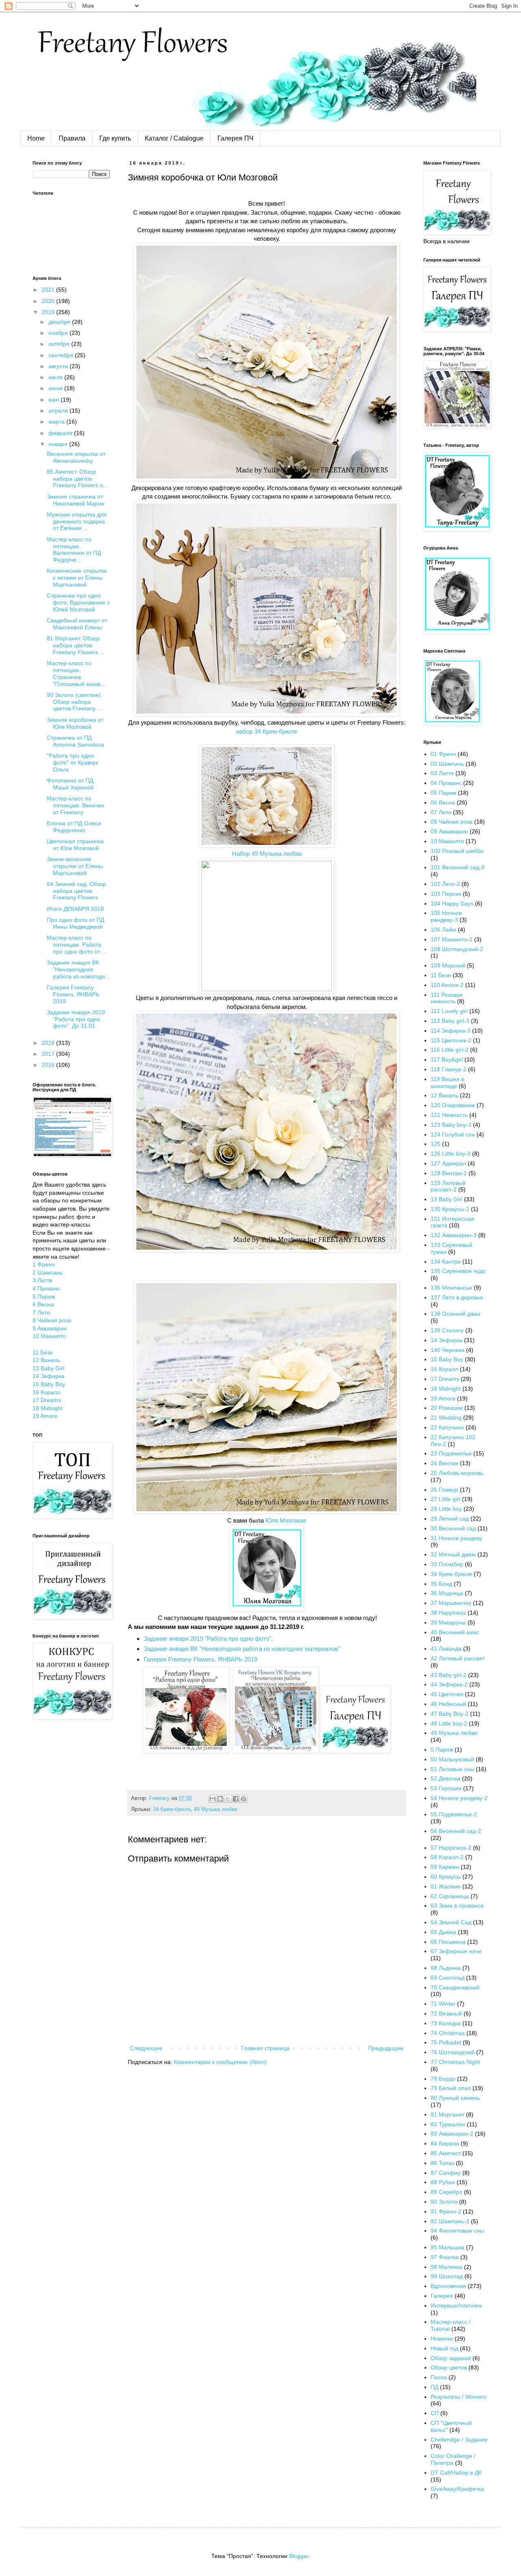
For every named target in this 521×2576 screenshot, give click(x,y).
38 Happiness (448, 1613)
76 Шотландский (453, 2052)
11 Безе (43, 1352)
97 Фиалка (445, 2257)
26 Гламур (444, 1490)
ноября (59, 333)
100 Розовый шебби (457, 851)
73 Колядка (446, 2023)
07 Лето (441, 812)
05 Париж (443, 793)
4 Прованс (46, 1288)
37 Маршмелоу (451, 1603)
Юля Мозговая (286, 1520)
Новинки (442, 2339)
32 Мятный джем (453, 1554)
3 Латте (43, 1280)
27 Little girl (445, 1499)
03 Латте (442, 773)
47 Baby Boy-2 (450, 1714)
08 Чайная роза (452, 822)
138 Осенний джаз (455, 1314)
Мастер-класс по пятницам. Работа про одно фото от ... (77, 945)
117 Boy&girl (447, 1059)
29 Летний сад (450, 1519)
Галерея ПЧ (235, 138)
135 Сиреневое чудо (458, 1271)
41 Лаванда (446, 1648)
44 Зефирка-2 (449, 1684)
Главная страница (265, 2048)
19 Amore (45, 1416)
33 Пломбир (447, 1564)
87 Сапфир (446, 2173)
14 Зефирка (48, 1376)
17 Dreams (47, 1400)
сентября (62, 355)
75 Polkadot (446, 2042)
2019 (49, 312)
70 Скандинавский (455, 1987)
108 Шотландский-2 (457, 949)
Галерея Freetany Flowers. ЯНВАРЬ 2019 (200, 1659)
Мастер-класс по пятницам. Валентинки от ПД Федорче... (74, 549)
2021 (49, 290)
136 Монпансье (451, 1288)
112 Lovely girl (449, 1011)
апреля (59, 411)
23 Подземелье (451, 1453)
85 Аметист (446, 2153)
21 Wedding (446, 1418)
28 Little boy (446, 1509)
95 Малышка (448, 2247)
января (59, 444)
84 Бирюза (445, 2143)
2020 (49, 301)
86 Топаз (442, 2163)
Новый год (444, 2348)
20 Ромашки (447, 1408)
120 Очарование (453, 1105)
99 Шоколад (447, 2276)
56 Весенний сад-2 (456, 1831)
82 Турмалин (448, 2124)
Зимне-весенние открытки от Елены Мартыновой (75, 866)
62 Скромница (450, 1896)
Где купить (115, 138)
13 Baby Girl (48, 1368)
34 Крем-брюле (172, 1809)
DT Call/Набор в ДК (456, 2473)
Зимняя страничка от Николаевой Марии (76, 500)
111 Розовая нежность (447, 998)
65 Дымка (443, 1932)
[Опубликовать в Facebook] (236, 1799)
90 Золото (444, 2202)
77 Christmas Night (455, 2062)
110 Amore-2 (447, 985)
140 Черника (448, 1350)
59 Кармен (445, 1867)
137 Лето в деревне (457, 1297)
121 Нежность (449, 1115)
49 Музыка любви (216, 1809)
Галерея (442, 2296)
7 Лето (41, 1312)
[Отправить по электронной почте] (212, 1799)
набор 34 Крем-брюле (267, 731)
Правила (72, 138)
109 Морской (448, 965)
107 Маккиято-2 (452, 939)
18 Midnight (48, 1408)
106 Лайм (443, 930)
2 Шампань (48, 1273)
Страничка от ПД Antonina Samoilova (76, 741)
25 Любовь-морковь (457, 1473)
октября (60, 344)
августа (59, 366)
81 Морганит (448, 2114)
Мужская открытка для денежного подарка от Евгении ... (77, 521)
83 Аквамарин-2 (452, 2134)
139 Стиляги (447, 1330)
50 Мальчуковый (452, 1759)
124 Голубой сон (453, 1134)
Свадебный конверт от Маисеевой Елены (77, 624)
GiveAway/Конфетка (457, 2489)
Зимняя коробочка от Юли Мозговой (75, 723)
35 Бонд (441, 1584)
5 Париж (44, 1297)
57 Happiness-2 (451, 1848)
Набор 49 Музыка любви (267, 854)
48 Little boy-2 (449, 1723)
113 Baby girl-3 (450, 1021)
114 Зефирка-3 (451, 1031)
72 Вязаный (446, 2013)
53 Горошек (446, 1788)
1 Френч (44, 1264)
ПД (435, 2387)
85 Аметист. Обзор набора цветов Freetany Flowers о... (77, 479)
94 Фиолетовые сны (457, 2231)
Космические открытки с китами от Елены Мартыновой (77, 578)
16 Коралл (46, 1392)
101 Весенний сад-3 (458, 867)
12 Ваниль (46, 1360)
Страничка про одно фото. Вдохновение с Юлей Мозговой (78, 602)
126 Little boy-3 (451, 1154)
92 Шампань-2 (450, 2221)
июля (56, 377)
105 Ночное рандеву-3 (446, 916)
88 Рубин (443, 2182)
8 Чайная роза (52, 1320)
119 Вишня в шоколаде (447, 1082)
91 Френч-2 (446, 2211)
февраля (61, 433)
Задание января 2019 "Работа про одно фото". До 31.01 (76, 1019)
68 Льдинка (446, 1968)
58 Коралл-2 (447, 1857)
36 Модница (447, 1593)
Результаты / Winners (459, 2397)
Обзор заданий (451, 2358)
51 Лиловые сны (452, 1769)
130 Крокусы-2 (450, 1209)
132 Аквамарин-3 (454, 1235)
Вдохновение (448, 2286)
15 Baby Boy (49, 1384)
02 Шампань (447, 764)
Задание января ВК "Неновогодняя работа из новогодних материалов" (242, 1649)
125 (436, 1144)
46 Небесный (448, 1704)
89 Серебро (447, 2192)
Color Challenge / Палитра (453, 2459)
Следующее (146, 2048)
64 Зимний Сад (451, 1922)
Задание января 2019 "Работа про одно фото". (208, 1639)
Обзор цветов (449, 2367)
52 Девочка (445, 1778)
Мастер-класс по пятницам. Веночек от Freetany (76, 805)
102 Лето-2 (445, 884)
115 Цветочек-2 (451, 1040)
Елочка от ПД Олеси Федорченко (74, 827)
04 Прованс (446, 783)
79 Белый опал (451, 2088)
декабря (60, 322)
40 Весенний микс (455, 1632)
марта (57, 422)
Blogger (299, 2556)
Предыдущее (386, 2048)
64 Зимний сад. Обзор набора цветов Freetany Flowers (77, 891)
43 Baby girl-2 (449, 1675)
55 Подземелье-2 (454, 1814)
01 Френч (443, 754)
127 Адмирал (448, 1163)
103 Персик (446, 894)
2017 (49, 1054)
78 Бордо (443, 2079)
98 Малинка (447, 2267)
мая (55, 400)
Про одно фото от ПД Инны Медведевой (76, 923)
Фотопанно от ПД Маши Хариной (70, 784)
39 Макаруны (448, 1622)
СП (435, 2413)
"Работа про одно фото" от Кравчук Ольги (72, 763)
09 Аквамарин (449, 831)
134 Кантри (446, 1262)
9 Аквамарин (50, 1328)
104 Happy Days (452, 903)
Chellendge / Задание (459, 2440)
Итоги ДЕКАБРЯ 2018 (75, 909)
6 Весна (43, 1304)
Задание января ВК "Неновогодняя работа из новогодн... (78, 969)
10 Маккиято (49, 1336)
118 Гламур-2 (449, 1069)
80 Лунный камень (455, 2098)
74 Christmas (448, 2033)
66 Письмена (448, 1942)
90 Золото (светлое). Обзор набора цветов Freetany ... (74, 702)
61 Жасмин (446, 1886)
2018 (49, 1043)
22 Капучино (447, 1427)
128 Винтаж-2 (449, 1173)
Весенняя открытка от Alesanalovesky (76, 457)
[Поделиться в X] (228, 1799)
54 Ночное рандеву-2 (459, 1798)
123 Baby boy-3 (451, 1125)
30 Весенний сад (453, 1528)
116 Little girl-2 (450, 1050)
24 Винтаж (444, 1463)
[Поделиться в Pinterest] (243, 1799)
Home (36, 138)
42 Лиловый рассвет (458, 1658)
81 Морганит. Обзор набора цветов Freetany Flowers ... (76, 645)
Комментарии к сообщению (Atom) (220, 2062)
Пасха (439, 2377)
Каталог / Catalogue (174, 138)
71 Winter (443, 2004)
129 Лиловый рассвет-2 (448, 1186)
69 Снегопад (448, 1978)
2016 (49, 1065)
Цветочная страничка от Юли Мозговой (75, 845)
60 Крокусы (446, 1877)
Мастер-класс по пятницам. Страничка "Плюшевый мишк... (76, 673)
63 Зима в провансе (457, 1906)
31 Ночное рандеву (456, 1538)
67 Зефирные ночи (456, 1951)
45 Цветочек (447, 1694)
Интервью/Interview (456, 2306)
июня (56, 388)
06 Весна (443, 802)
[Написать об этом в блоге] (220, 1799)
